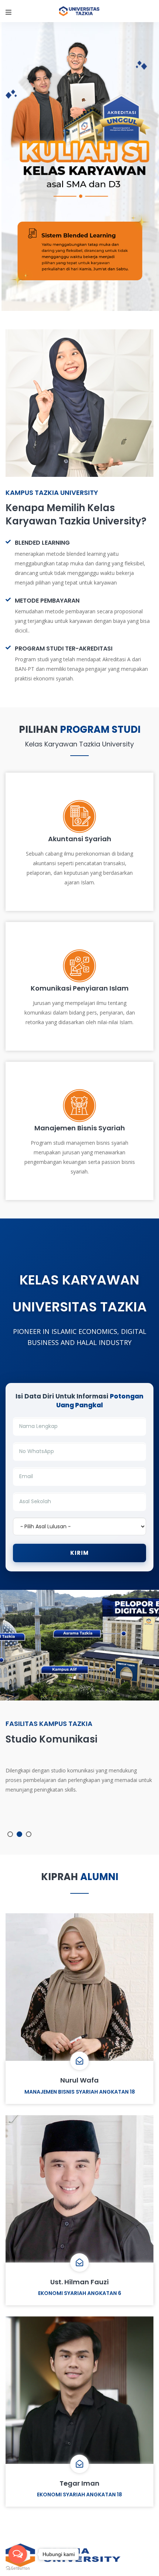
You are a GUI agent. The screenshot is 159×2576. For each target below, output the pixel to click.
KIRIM (79, 1553)
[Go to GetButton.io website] (18, 2568)
